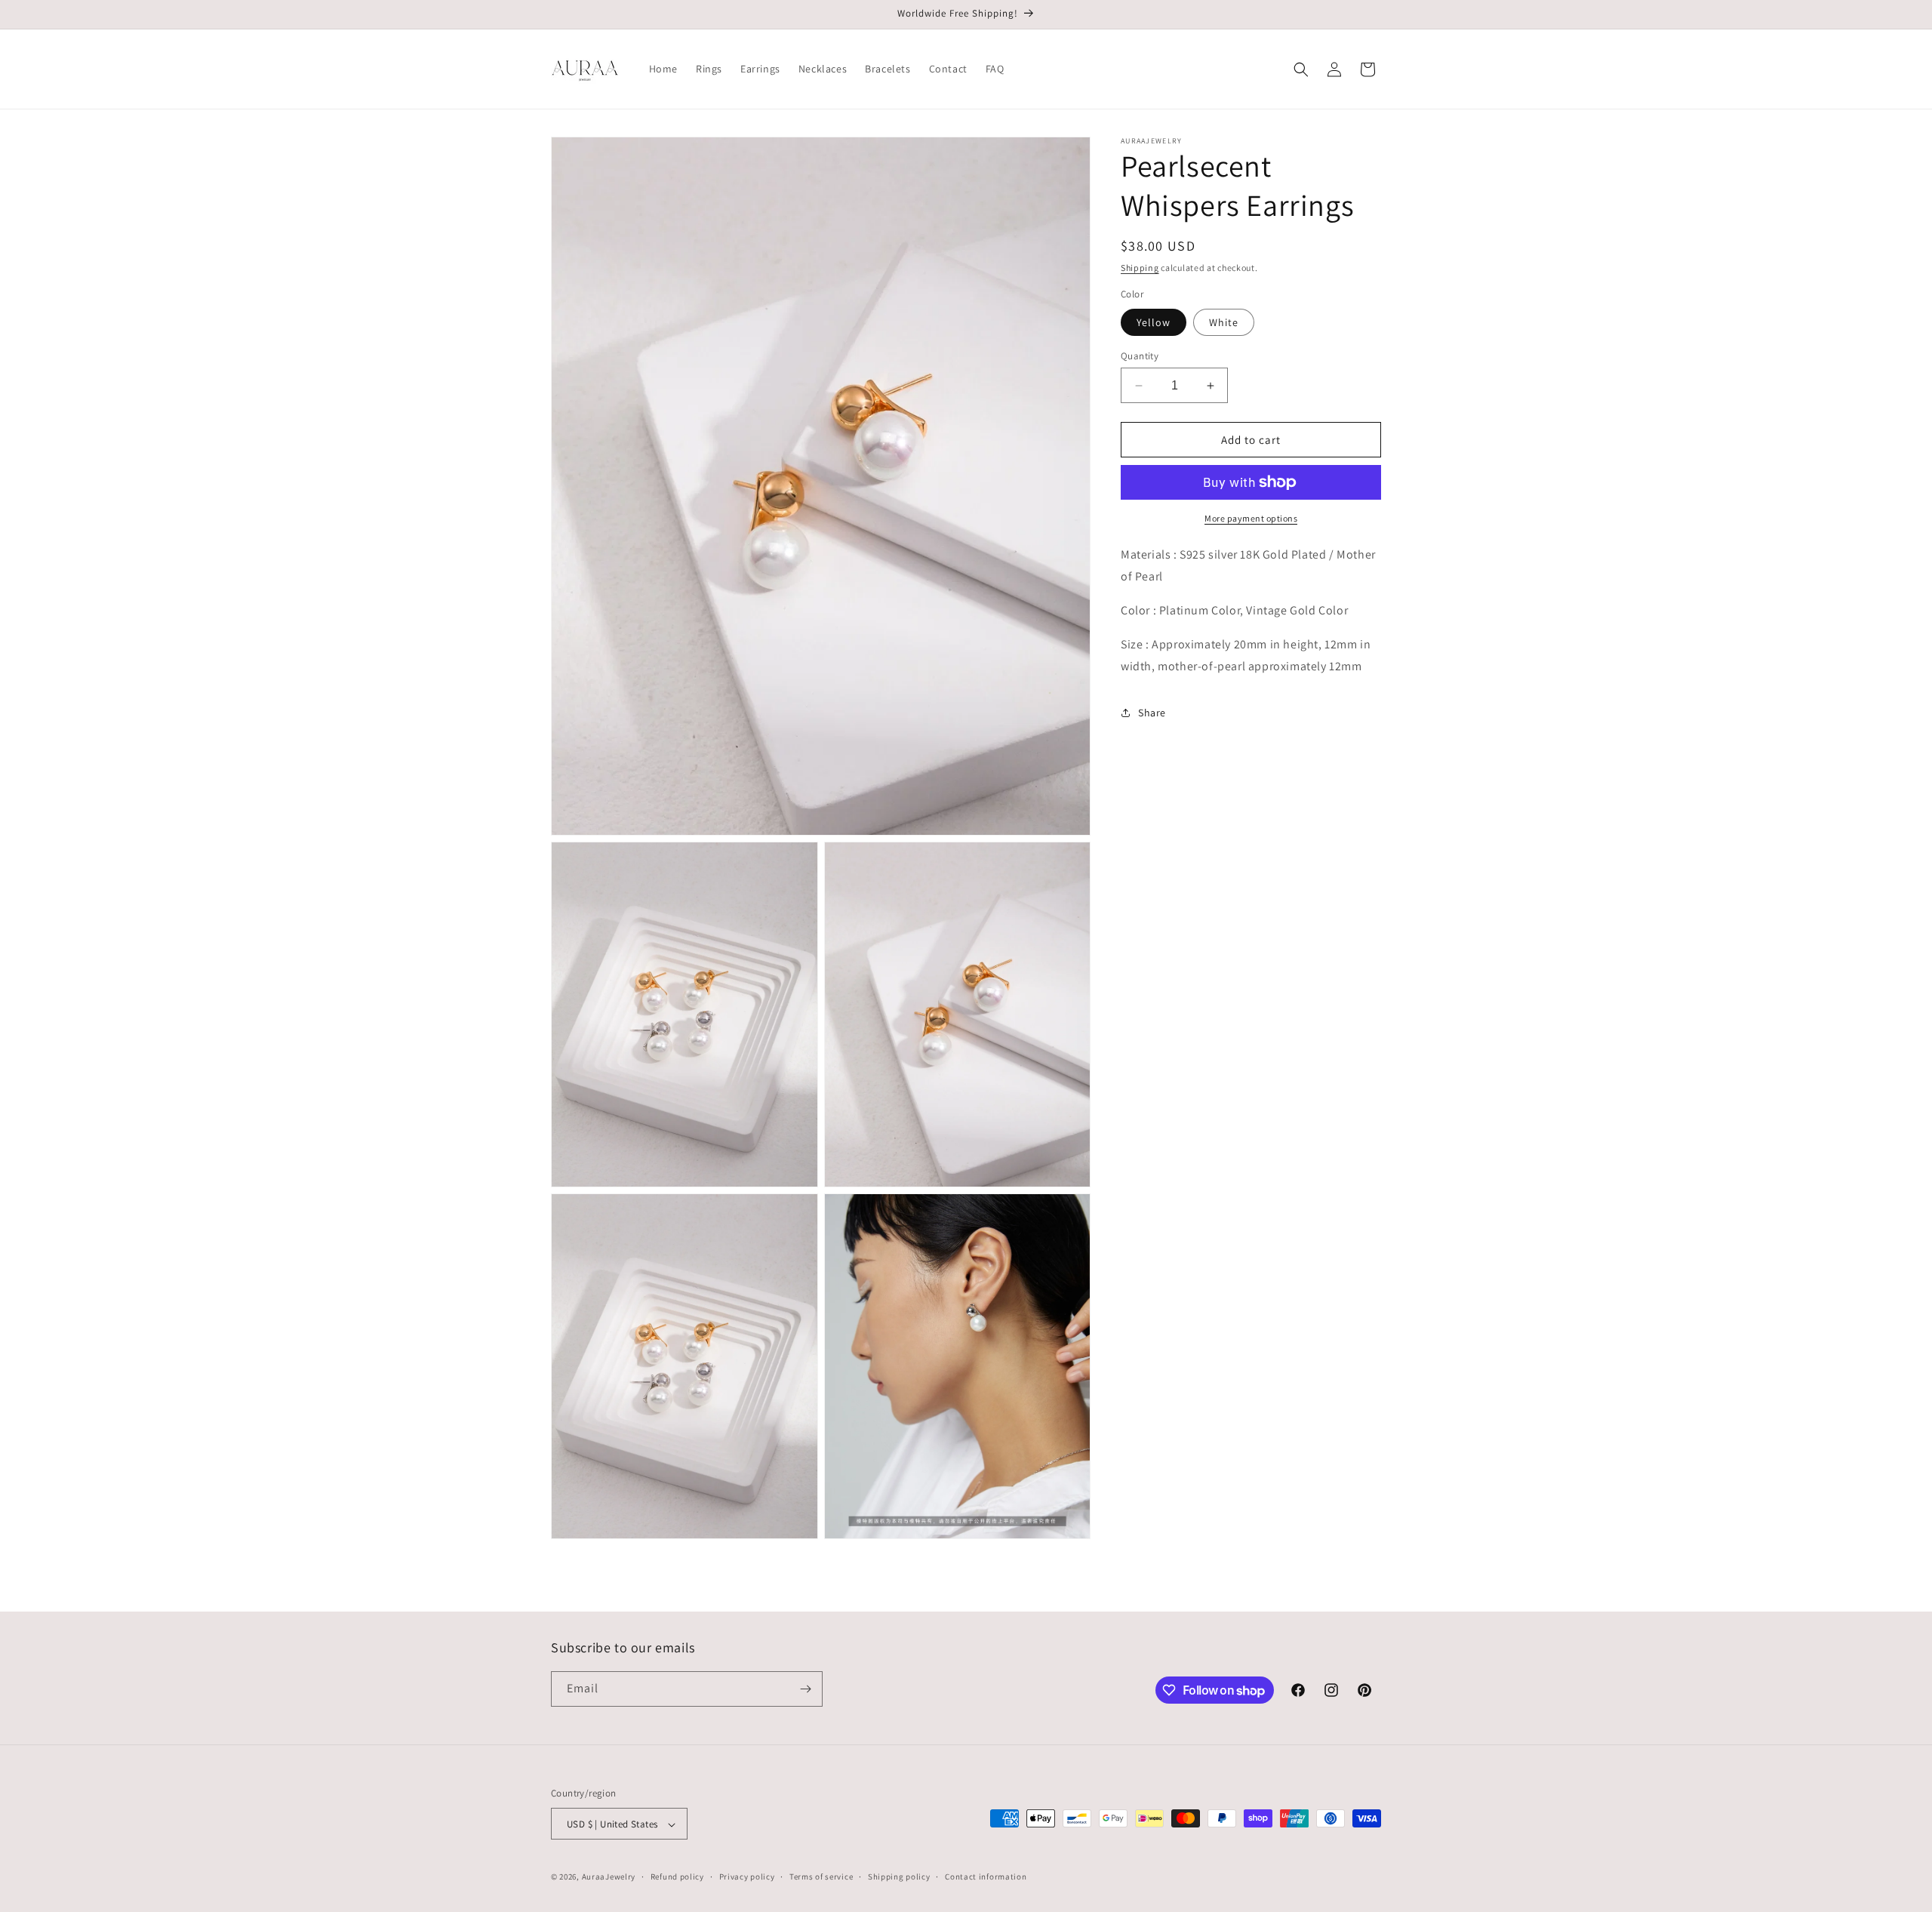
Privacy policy (747, 1877)
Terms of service (821, 1877)
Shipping (1140, 268)
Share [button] (1152, 713)
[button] (1301, 69)
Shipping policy (899, 1877)
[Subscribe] (805, 1689)
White (1224, 322)
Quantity (1140, 356)
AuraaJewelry (609, 1877)
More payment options (1251, 518)
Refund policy (677, 1877)
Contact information (986, 1877)
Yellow (1154, 322)
